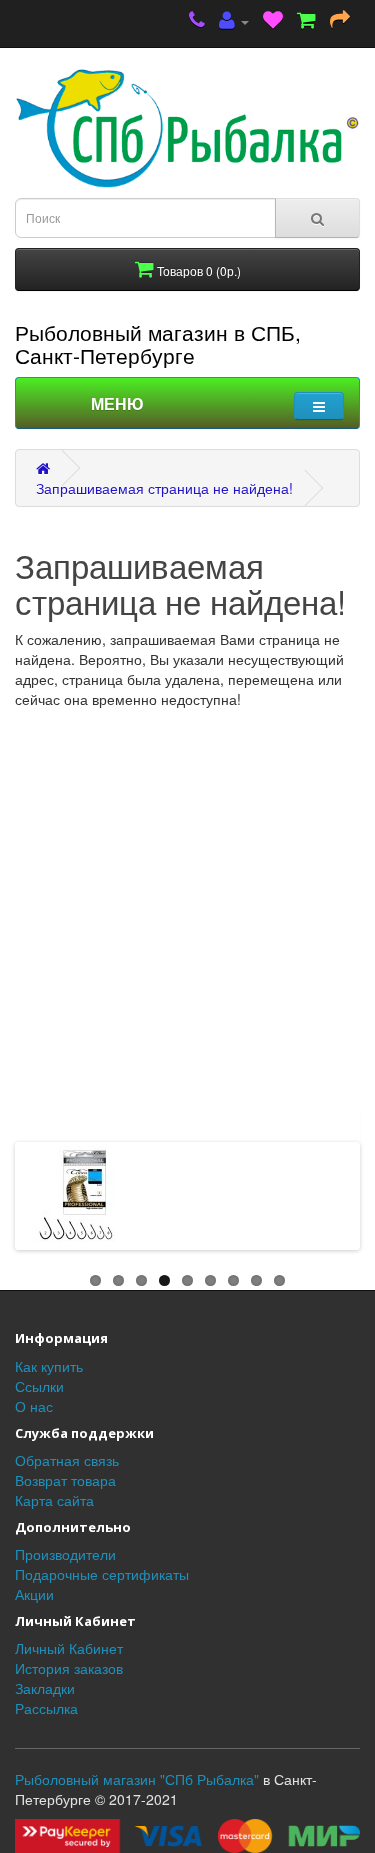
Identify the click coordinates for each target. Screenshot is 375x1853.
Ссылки (39, 1386)
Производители (65, 1554)
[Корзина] (306, 21)
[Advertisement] (187, 906)
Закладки (45, 1688)
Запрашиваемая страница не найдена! (164, 488)
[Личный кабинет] (234, 21)
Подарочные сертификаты (102, 1574)
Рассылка (46, 1708)
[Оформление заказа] (340, 21)
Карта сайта (54, 1500)
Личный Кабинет (69, 1648)
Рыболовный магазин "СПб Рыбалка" (137, 1779)
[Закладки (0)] (273, 21)
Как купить (49, 1366)
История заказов (69, 1668)
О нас (34, 1406)
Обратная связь (67, 1460)
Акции (34, 1594)
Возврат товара (65, 1480)
